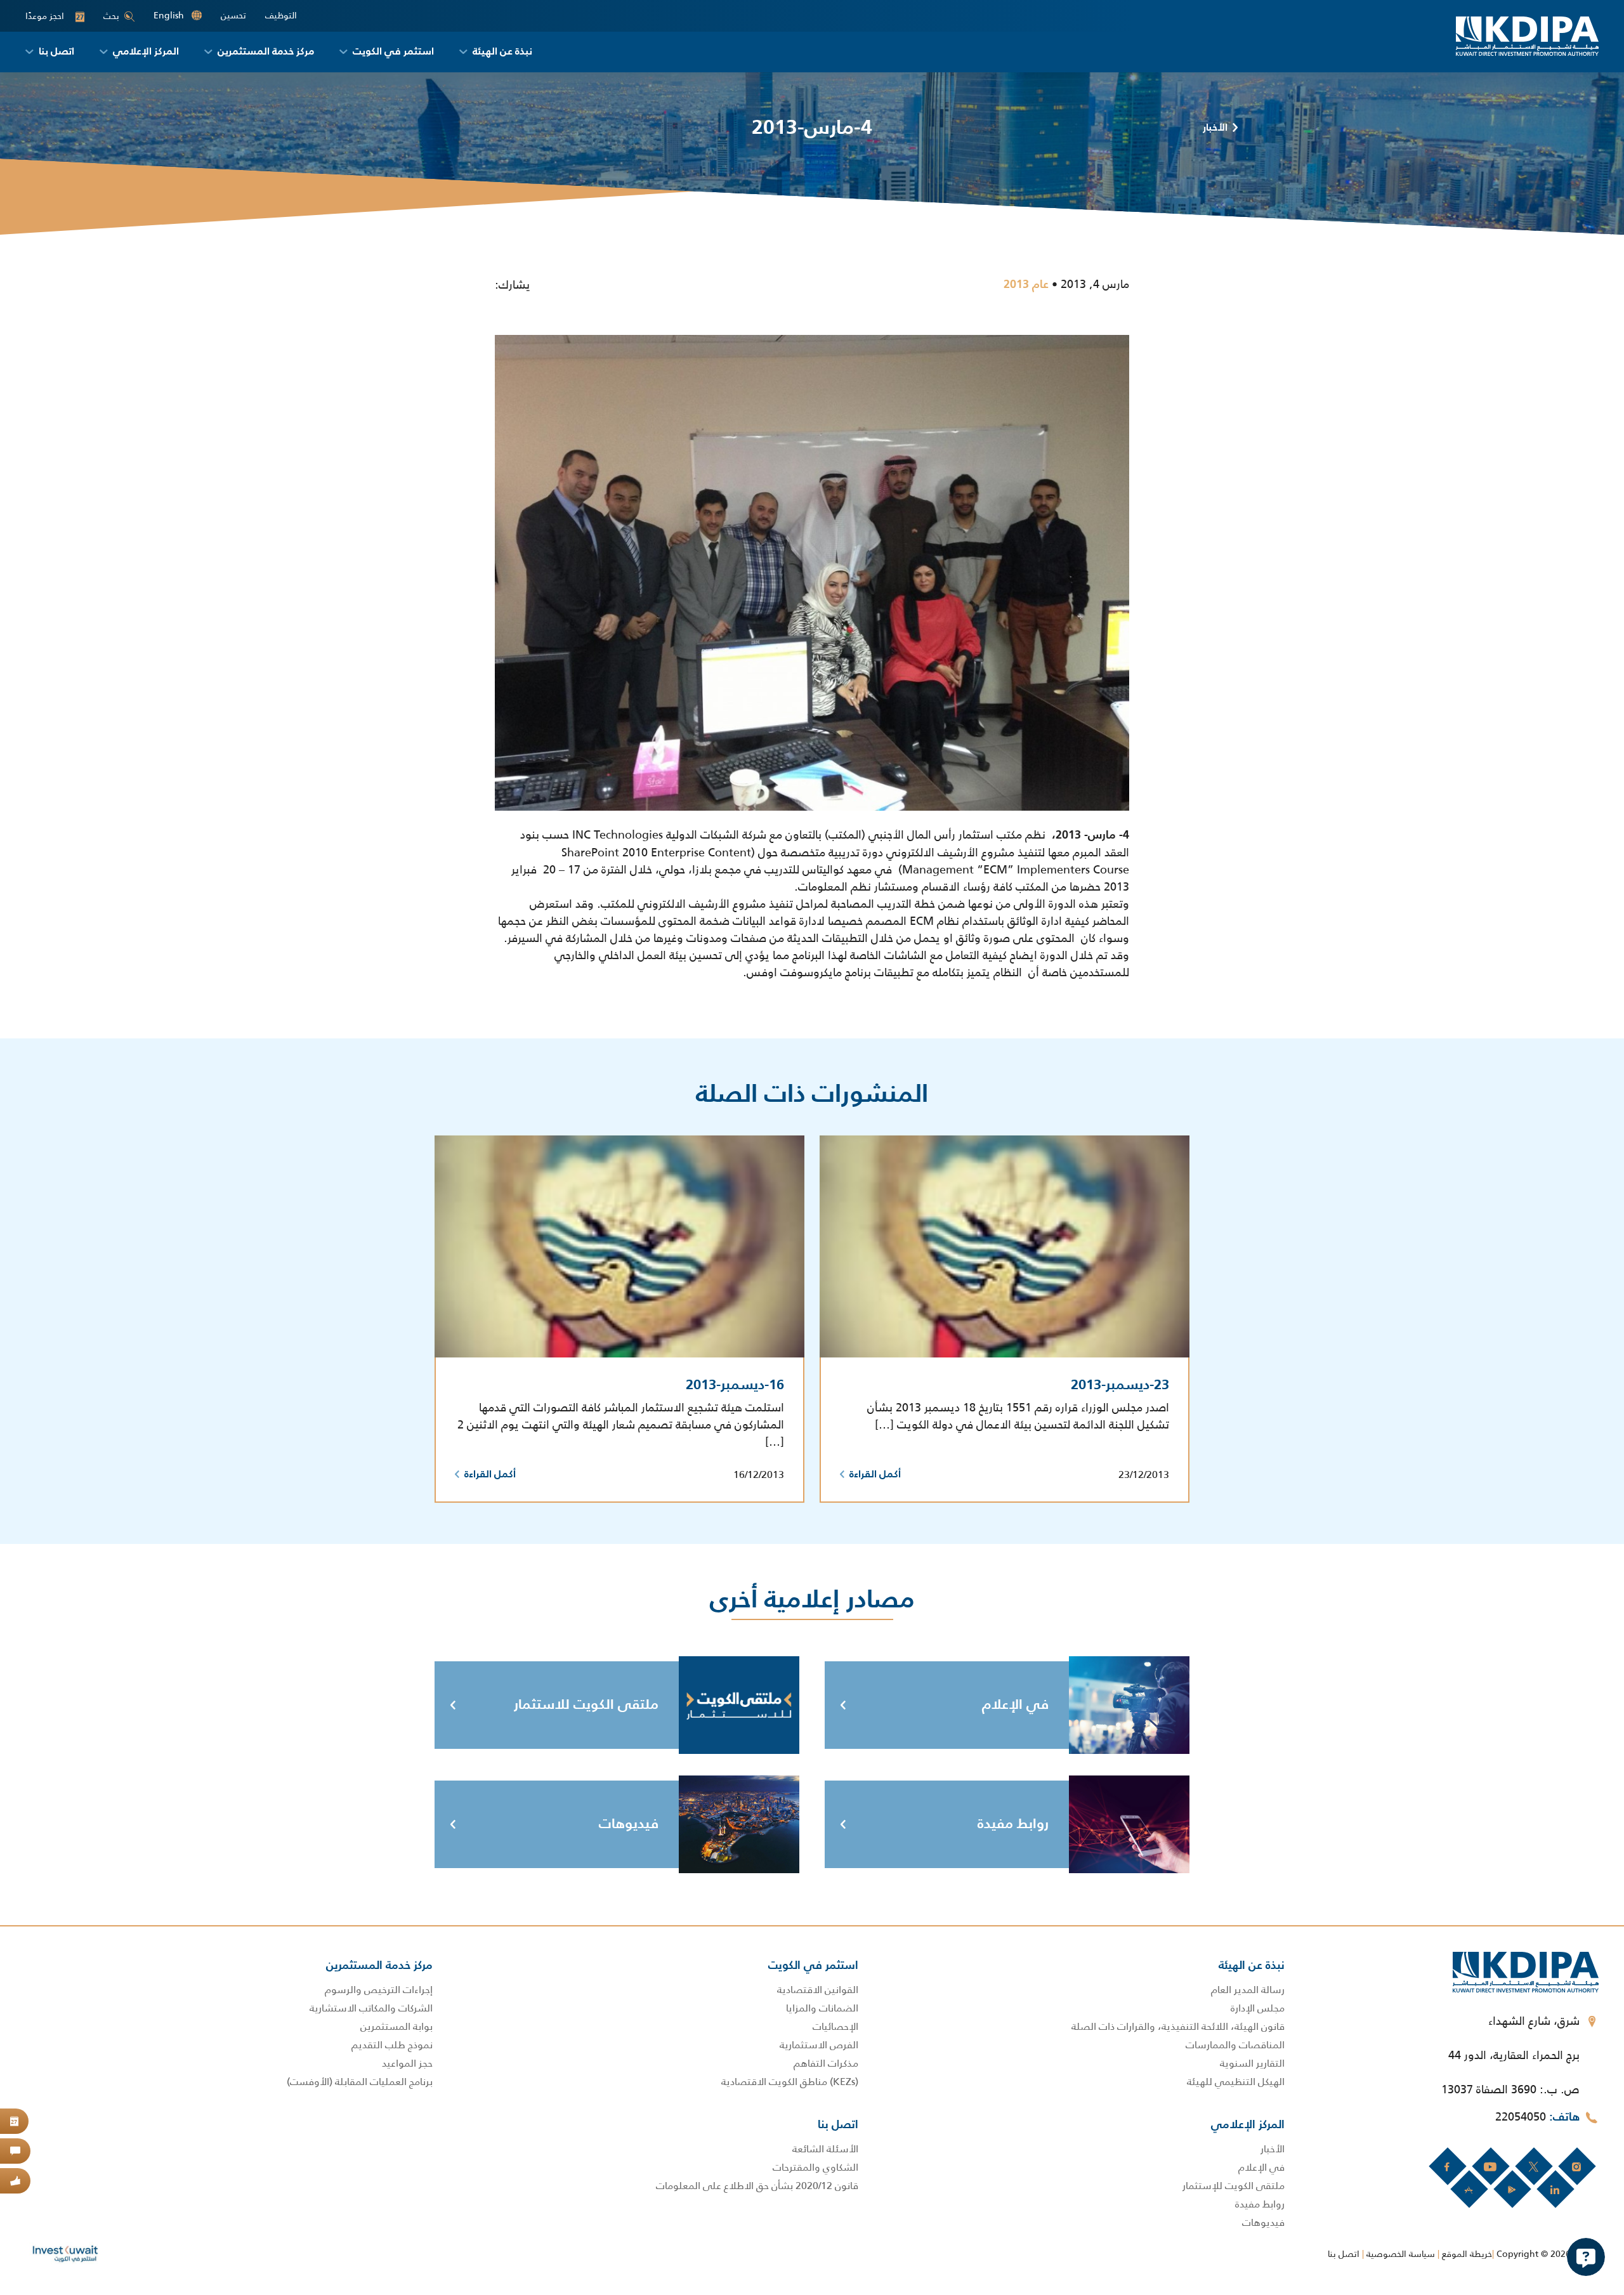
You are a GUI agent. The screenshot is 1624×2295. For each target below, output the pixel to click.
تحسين (233, 16)
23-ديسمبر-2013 (1120, 1385)
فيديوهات (629, 1824)
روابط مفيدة (1013, 1824)
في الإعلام (1015, 1705)
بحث (111, 16)
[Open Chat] (1586, 2257)
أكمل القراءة (875, 1475)
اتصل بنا (1344, 2254)
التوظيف (281, 16)
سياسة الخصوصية (1401, 2254)
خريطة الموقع (1467, 2254)
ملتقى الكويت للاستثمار (586, 1705)
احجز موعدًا (55, 16)
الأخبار (1215, 128)
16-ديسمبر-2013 (735, 1385)
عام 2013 (1026, 285)
